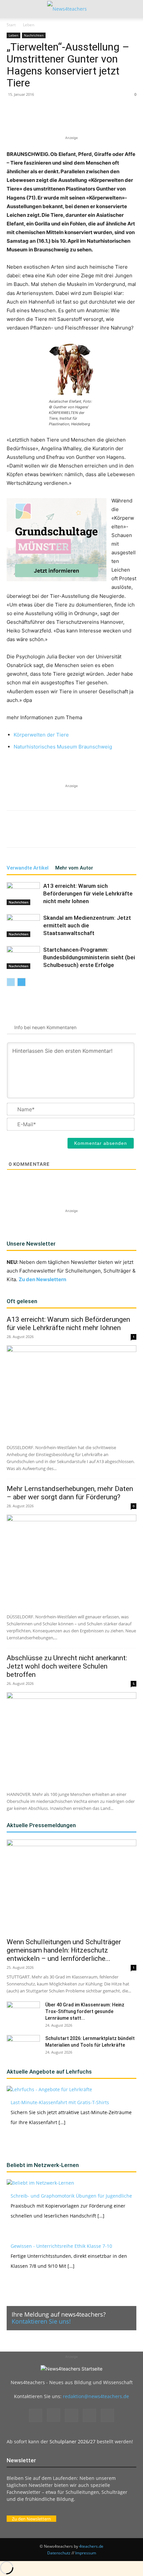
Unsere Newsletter (31, 1244)
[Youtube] (107, 2415)
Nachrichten (34, 35)
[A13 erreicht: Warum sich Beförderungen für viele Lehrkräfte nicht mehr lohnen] (23, 894)
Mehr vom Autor (74, 868)
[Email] (95, 119)
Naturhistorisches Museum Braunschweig (63, 747)
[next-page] (21, 982)
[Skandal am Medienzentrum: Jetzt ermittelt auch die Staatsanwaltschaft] (23, 926)
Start (11, 25)
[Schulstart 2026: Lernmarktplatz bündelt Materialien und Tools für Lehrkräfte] (23, 2047)
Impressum (86, 2553)
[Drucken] (111, 119)
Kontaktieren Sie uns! (41, 2321)
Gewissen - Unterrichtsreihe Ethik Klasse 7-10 (61, 2246)
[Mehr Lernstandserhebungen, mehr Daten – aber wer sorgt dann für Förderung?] (71, 1562)
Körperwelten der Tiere (41, 735)
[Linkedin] (80, 119)
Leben (29, 25)
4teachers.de (91, 2546)
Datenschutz (59, 2553)
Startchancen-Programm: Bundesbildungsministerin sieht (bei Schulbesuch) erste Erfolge (89, 957)
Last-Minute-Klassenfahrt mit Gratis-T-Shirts (60, 2102)
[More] (126, 119)
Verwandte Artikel (28, 868)
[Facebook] (34, 119)
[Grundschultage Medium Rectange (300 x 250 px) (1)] (57, 540)
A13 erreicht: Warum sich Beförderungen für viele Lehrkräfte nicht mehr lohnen (88, 893)
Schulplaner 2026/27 (72, 2441)
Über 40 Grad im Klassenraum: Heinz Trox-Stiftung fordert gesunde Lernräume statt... (85, 2011)
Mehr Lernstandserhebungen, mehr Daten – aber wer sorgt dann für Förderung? (70, 1493)
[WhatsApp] (65, 119)
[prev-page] (11, 982)
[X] (50, 119)
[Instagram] (54, 2415)
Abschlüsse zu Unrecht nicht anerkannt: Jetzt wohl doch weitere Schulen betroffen (67, 1666)
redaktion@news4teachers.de (96, 2396)
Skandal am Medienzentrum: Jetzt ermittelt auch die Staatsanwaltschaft (87, 925)
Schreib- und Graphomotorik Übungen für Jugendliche (71, 2196)
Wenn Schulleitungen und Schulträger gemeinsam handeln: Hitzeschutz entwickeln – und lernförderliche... (64, 1950)
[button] (11, 9)
